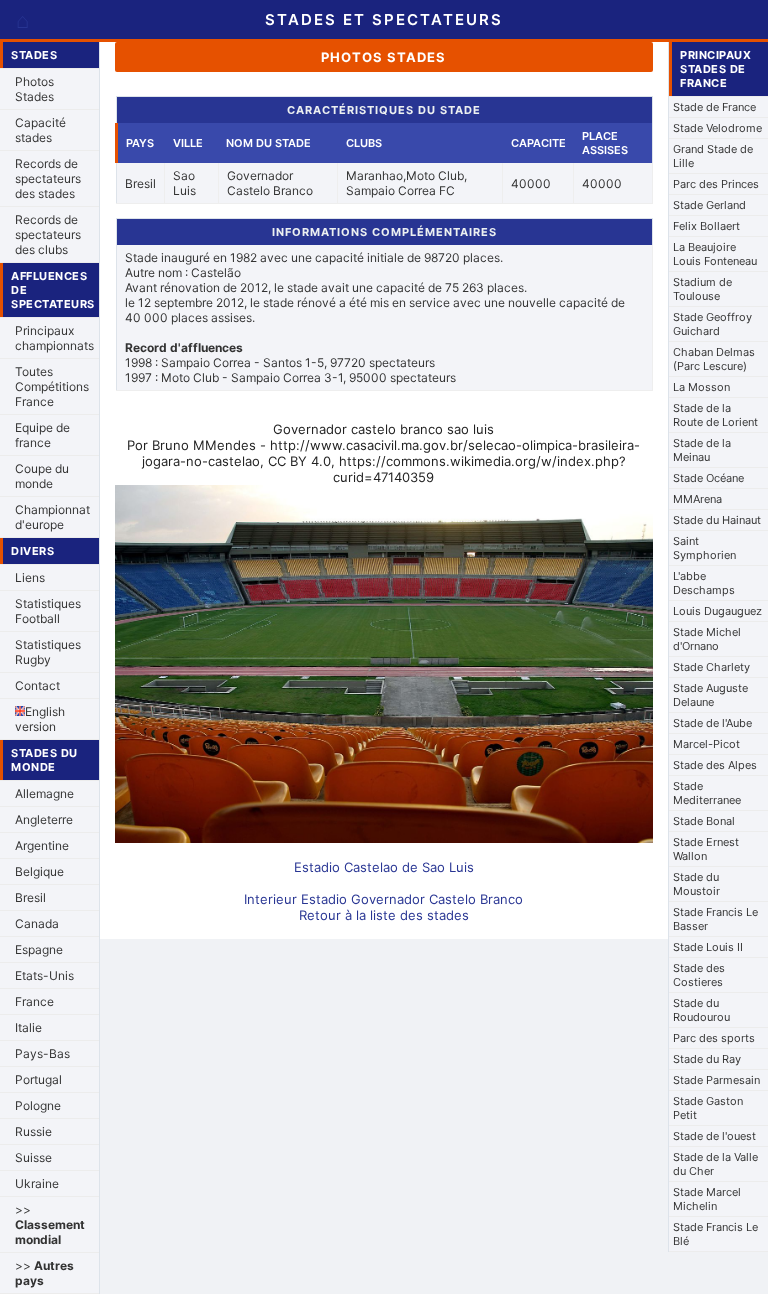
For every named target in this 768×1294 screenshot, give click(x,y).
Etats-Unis (44, 975)
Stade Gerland (709, 205)
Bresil (30, 897)
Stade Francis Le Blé (715, 1234)
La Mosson (701, 387)
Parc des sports (714, 1038)
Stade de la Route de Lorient (715, 415)
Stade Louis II (708, 947)
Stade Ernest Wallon (706, 849)
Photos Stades (34, 89)
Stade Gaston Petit (708, 1108)
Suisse (33, 1157)
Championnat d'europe (52, 517)
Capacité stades (40, 130)
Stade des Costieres (699, 975)
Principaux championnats (54, 338)
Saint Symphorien (704, 548)
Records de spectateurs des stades (48, 178)
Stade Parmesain (716, 1080)
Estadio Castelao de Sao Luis (384, 867)
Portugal (38, 1079)
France (34, 1001)
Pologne (38, 1105)
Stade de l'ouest (714, 1136)
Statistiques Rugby (48, 652)
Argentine (42, 845)
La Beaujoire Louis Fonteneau (715, 254)
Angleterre (44, 819)
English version (40, 719)
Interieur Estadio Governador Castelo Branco (383, 899)
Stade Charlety (711, 667)
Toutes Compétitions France (52, 386)
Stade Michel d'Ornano (707, 639)
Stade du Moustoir (696, 884)
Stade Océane (708, 478)
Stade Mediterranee (707, 793)
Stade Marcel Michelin (707, 1199)
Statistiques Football (48, 611)
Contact (37, 685)
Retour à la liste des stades (384, 915)
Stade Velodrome (717, 128)
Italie (28, 1027)
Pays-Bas (42, 1053)
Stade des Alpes (715, 765)
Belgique (39, 871)
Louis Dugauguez (717, 611)
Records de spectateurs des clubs (48, 234)
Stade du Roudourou (701, 1010)
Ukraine (37, 1183)
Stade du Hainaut (717, 520)
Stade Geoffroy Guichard (712, 324)
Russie (33, 1131)
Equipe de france (42, 435)
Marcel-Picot (706, 744)
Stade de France (714, 107)
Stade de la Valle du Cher (715, 1164)
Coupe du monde (42, 476)
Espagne (39, 949)
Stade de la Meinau (702, 450)
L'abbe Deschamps (704, 583)
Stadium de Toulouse (702, 289)
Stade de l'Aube (712, 723)
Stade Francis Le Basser (715, 919)
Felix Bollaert (706, 226)
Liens (30, 577)
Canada (37, 923)
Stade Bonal (704, 821)
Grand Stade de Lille (713, 156)
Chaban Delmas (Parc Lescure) (714, 359)
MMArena (697, 499)
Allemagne (44, 793)
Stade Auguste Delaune (710, 695)
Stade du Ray (707, 1059)
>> (50, 1224)
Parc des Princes (716, 184)
